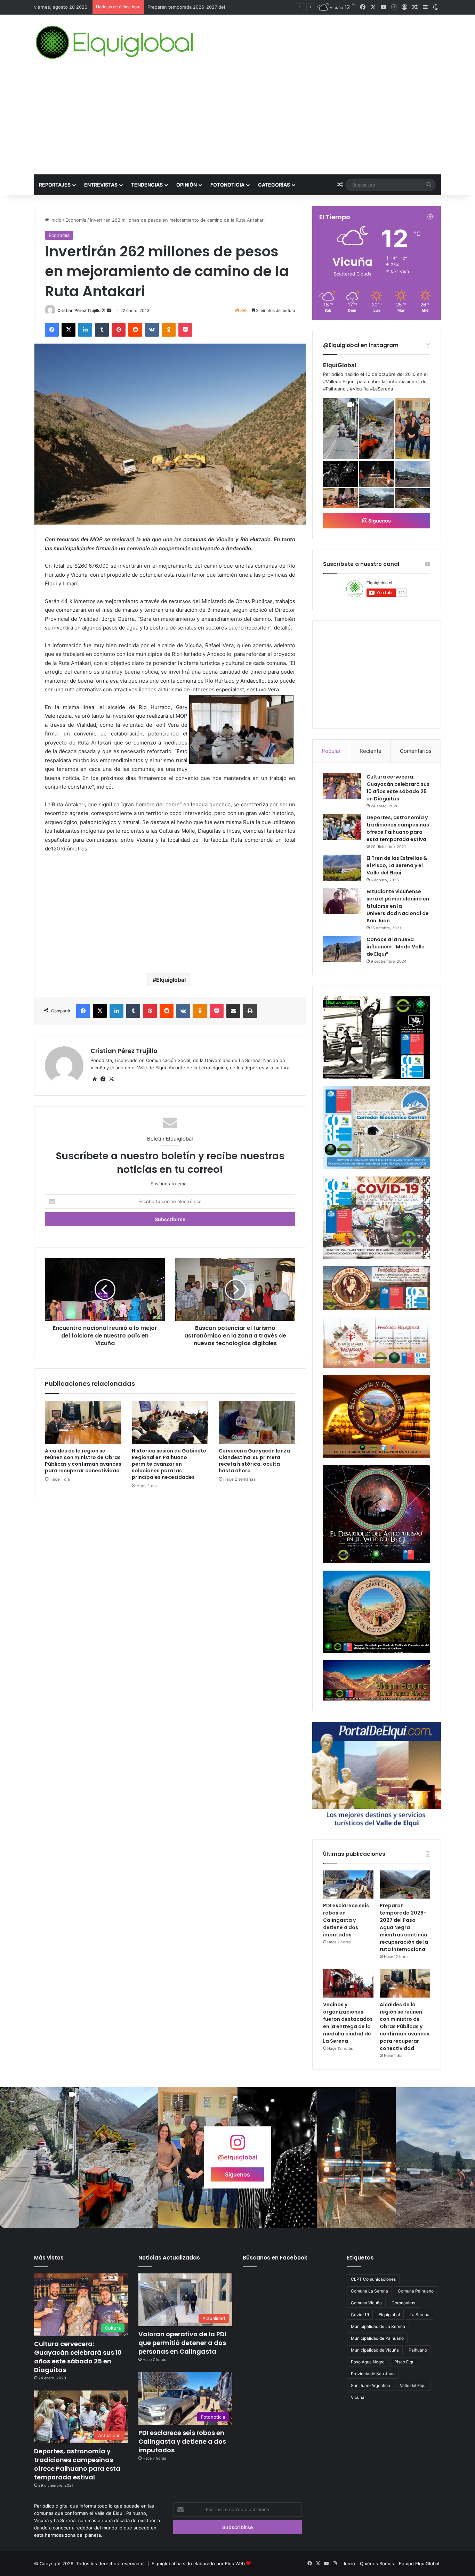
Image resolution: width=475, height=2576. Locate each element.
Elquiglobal (171, 980)
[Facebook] (52, 330)
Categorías (274, 185)
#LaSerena (381, 389)
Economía (76, 220)
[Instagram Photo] (377, 429)
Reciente (371, 751)
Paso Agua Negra (368, 2362)
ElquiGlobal (340, 365)
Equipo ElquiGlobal (419, 2563)
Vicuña (358, 2397)
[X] (69, 330)
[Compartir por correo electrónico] (233, 1011)
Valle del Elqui (413, 2385)
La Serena (420, 2315)
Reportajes (55, 185)
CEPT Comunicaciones (373, 2279)
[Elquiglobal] (115, 42)
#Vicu (356, 389)
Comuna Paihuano (416, 2291)
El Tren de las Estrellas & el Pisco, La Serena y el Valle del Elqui (397, 865)
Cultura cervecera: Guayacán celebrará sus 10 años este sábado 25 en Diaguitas (398, 788)
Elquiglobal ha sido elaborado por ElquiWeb (198, 2563)
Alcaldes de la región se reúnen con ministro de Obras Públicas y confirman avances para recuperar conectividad (83, 1461)
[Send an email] (109, 310)
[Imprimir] (250, 1011)
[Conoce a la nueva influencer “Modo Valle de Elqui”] (342, 949)
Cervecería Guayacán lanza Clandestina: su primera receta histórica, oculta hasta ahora (254, 1461)
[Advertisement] (237, 122)
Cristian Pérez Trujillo (79, 310)
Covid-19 (360, 2315)
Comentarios (416, 751)
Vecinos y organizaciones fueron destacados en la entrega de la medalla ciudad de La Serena (348, 2023)
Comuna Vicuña (366, 2303)
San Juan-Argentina (371, 2385)
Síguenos (379, 521)
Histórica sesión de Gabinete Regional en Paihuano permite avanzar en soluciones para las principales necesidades (169, 1464)
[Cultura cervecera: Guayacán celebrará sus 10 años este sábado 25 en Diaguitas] (342, 786)
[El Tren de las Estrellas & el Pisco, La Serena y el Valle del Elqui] (342, 868)
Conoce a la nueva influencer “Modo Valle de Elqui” (396, 947)
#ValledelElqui (338, 381)
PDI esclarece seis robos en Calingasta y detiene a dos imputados (346, 1920)
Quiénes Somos (377, 2563)
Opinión (187, 185)
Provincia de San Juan (373, 2374)
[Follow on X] (104, 310)
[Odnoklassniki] (169, 330)
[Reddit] (135, 330)
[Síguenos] (237, 2146)
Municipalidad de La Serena (378, 2326)
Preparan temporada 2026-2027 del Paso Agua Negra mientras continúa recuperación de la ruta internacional (404, 1927)
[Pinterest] (119, 330)
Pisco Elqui (405, 2362)
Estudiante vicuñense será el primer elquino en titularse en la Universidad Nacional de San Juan (398, 906)
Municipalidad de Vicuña (375, 2350)
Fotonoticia (227, 185)
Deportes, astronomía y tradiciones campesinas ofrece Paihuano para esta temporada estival (398, 828)
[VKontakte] (152, 330)
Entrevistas (101, 185)
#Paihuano (334, 389)
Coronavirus (403, 2303)
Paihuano (418, 2350)
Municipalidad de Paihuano (377, 2338)
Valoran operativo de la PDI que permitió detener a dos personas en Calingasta (182, 2343)
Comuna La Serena (369, 2291)
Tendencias (147, 185)
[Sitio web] (95, 1079)
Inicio (55, 220)
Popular (331, 751)
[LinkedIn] (85, 330)
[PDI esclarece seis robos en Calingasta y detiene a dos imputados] (348, 1885)
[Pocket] (185, 330)
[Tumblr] (102, 330)
